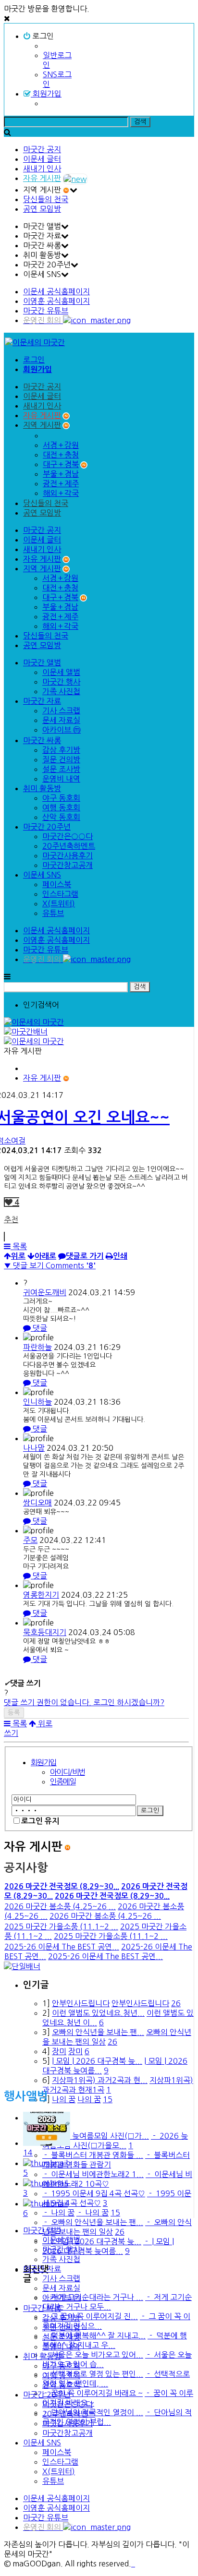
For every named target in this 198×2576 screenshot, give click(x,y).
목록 (19, 1246)
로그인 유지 (40, 1821)
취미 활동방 (42, 788)
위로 (44, 1723)
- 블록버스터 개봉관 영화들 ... (93, 2155)
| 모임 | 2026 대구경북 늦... (97, 2061)
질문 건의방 (61, 759)
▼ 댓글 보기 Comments (50, 1265)
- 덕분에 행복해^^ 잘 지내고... (94, 2335)
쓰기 (11, 1733)
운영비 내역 (61, 779)
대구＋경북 (61, 464)
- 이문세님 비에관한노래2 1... (93, 2174)
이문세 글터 (42, 159)
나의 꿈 (64, 2099)
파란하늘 (37, 1347)
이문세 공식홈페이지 (56, 291)
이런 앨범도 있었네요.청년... (98, 2013)
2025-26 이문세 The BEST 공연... (62, 1947)
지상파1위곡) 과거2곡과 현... (100, 2080)
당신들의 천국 (46, 199)
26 (176, 2003)
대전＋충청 (61, 455)
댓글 (39, 1328)
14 (28, 2153)
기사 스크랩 (61, 710)
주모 (30, 1540)
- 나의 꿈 (58, 2213)
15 (108, 2099)
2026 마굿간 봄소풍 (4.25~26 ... (60, 1906)
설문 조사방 (61, 769)
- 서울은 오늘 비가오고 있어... (93, 2355)
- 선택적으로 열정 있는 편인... (93, 2374)
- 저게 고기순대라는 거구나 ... (93, 2297)
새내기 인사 (42, 169)
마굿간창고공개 (68, 865)
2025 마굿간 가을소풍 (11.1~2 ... (61, 1926)
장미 (59, 2051)
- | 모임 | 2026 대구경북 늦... (92, 2241)
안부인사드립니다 (81, 2003)
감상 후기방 (61, 750)
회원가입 (46, 94)
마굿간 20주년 (47, 827)
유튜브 (53, 913)
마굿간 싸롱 (42, 740)
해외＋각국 (61, 493)
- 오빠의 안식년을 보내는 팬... (93, 2222)
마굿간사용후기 (68, 855)
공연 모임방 (42, 209)
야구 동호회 (61, 798)
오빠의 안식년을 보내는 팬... (98, 2032)
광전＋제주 (61, 483)
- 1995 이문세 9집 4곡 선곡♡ (94, 2193)
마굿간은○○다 (68, 836)
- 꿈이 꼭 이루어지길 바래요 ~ (93, 2393)
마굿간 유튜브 (46, 311)
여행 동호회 (61, 807)
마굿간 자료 (42, 701)
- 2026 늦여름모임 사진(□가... (96, 2136)
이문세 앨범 (61, 672)
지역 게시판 (42, 425)
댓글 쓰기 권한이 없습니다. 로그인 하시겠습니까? (84, 1702)
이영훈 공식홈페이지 (56, 301)
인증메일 (63, 1782)
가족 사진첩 (61, 691)
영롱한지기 (41, 1595)
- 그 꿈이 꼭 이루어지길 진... (90, 2316)
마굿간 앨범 (42, 662)
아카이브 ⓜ (62, 730)
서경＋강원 (61, 445)
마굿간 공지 (42, 149)
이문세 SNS (42, 875)
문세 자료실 (61, 720)
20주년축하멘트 (69, 846)
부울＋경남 (61, 474)
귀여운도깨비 (45, 1292)
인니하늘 (37, 1402)
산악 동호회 (61, 817)
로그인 (42, 36)
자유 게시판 (42, 178)
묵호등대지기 (45, 1632)
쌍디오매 (37, 1503)
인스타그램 (60, 894)
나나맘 (34, 1448)
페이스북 (57, 884)
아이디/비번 (67, 1772)
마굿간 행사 (61, 682)
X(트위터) (59, 903)
